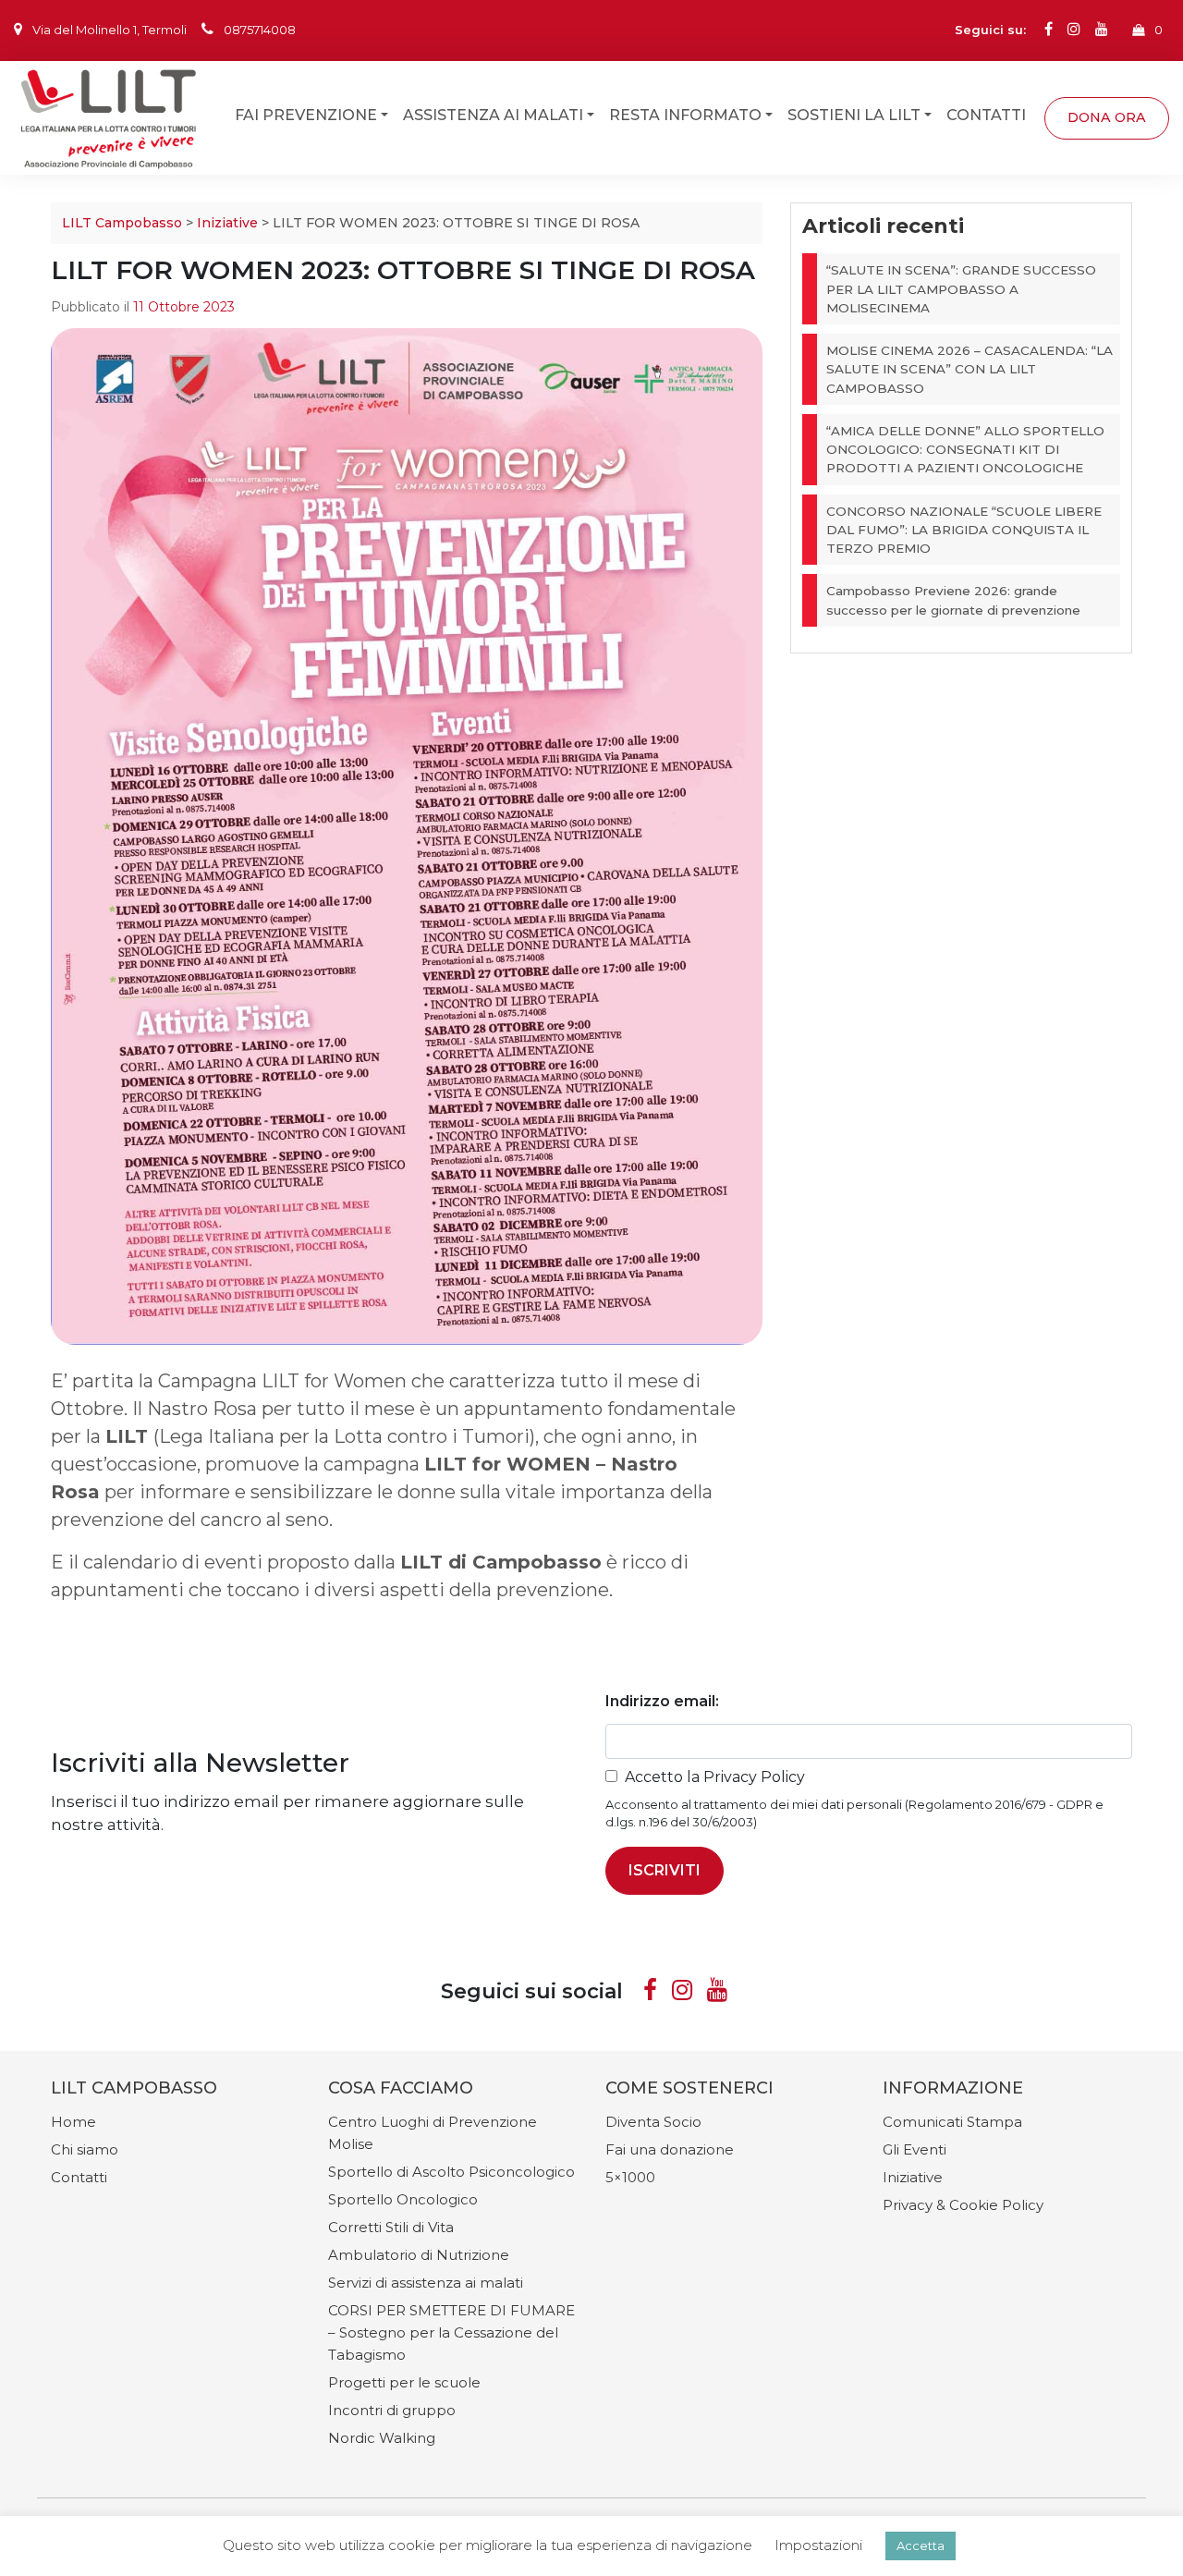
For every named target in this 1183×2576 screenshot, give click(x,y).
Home (73, 2122)
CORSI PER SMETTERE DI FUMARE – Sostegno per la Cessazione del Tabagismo (451, 2332)
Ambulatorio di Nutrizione (419, 2255)
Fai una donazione (670, 2149)
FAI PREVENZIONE (306, 114)
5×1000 (630, 2177)
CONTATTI (986, 114)
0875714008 (260, 30)
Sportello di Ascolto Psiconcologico (451, 2172)
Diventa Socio (653, 2122)
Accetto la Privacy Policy (715, 1777)
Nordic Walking (382, 2438)
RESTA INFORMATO (685, 114)
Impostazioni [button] (818, 2545)
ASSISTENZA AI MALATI (493, 114)
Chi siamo (85, 2149)
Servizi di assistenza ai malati (426, 2283)
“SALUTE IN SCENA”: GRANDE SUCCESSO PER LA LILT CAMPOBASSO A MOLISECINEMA (961, 289)
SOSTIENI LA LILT (854, 114)
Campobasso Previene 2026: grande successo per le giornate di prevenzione (953, 600)
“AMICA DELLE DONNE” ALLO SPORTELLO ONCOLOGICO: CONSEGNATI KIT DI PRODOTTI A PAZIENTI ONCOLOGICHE (965, 450)
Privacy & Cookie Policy (963, 2205)
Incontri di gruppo (392, 2410)
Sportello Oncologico (403, 2199)
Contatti (79, 2177)
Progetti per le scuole (404, 2382)
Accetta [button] (921, 2545)
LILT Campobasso (122, 223)
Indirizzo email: (662, 1701)
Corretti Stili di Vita (391, 2227)
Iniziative (227, 223)
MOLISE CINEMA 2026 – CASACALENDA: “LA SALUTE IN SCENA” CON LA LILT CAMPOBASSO (970, 369)
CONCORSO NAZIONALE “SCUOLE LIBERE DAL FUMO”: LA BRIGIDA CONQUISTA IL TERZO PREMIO (964, 530)
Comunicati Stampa (952, 2122)
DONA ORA (1107, 116)
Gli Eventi (915, 2149)
